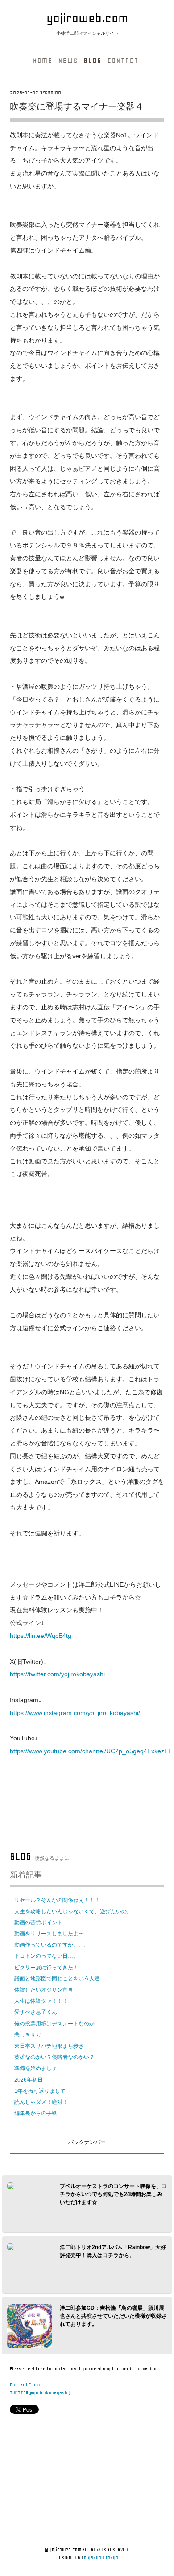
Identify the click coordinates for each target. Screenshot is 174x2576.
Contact (123, 61)
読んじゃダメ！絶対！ (41, 2102)
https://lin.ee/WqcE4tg (41, 1636)
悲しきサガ (28, 2035)
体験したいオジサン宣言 (44, 1990)
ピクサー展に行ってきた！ (46, 1968)
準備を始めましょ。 (38, 2068)
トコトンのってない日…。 (46, 1956)
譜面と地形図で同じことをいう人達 (57, 1979)
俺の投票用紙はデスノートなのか (54, 2024)
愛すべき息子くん (36, 2012)
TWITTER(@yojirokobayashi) (40, 2393)
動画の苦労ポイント (38, 1923)
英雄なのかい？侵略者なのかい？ (54, 2057)
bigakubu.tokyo (101, 2558)
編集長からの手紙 (36, 2113)
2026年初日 (29, 2080)
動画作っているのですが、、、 (52, 1945)
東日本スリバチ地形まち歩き (49, 2046)
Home (43, 61)
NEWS (68, 61)
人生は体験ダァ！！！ (41, 2001)
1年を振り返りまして (40, 2091)
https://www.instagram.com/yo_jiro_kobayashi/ (75, 1713)
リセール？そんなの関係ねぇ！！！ (57, 1900)
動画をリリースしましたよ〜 (49, 1934)
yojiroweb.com (87, 18)
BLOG (93, 61)
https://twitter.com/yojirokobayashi (57, 1674)
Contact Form (25, 2385)
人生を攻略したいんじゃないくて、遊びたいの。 (73, 1911)
